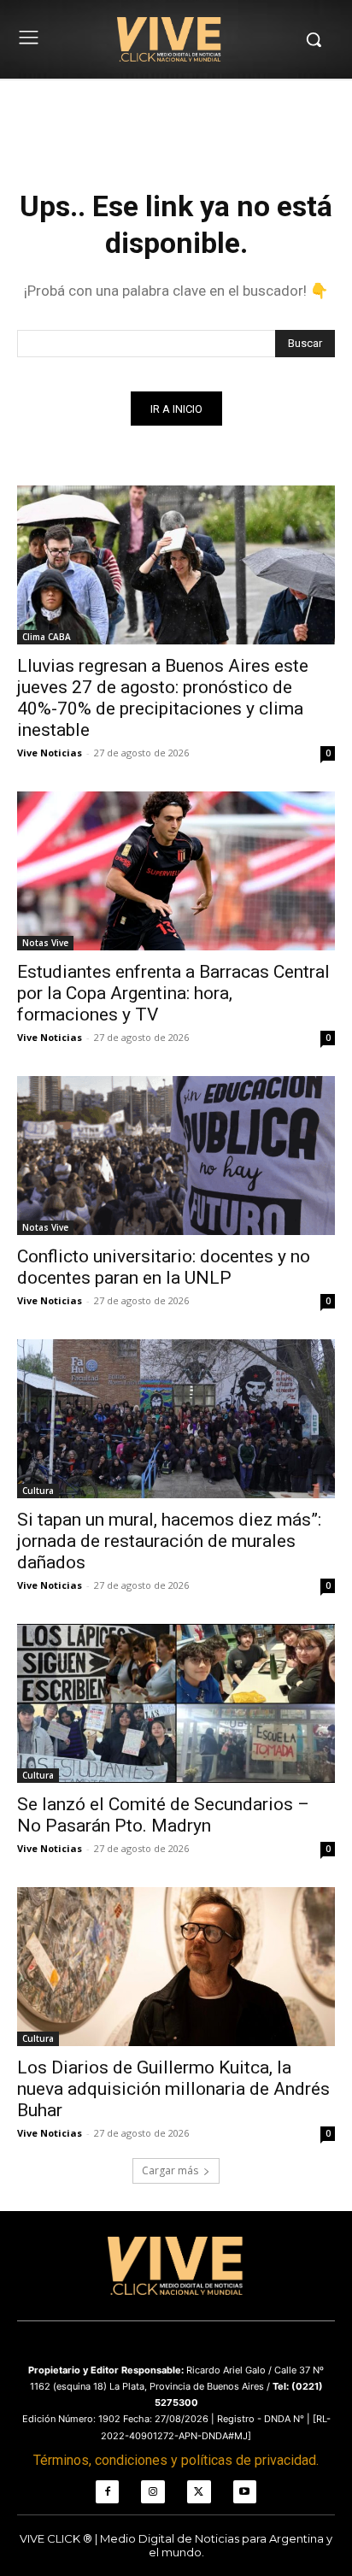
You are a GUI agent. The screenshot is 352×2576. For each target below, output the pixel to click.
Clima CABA (47, 637)
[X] (199, 2492)
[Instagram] (153, 2492)
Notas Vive (45, 943)
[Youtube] (245, 2492)
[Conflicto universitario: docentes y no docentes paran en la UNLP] (176, 1156)
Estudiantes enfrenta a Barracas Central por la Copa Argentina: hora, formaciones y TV (173, 993)
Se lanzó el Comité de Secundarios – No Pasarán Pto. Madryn (163, 1815)
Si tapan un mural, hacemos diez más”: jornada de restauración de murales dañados (169, 1541)
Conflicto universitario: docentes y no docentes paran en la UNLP (164, 1267)
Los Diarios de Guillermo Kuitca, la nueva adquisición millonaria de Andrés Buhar (173, 2089)
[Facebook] (108, 2492)
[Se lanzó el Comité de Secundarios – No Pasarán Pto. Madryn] (176, 1703)
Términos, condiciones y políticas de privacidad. (176, 2460)
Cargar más (170, 2170)
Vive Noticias (50, 753)
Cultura (38, 1491)
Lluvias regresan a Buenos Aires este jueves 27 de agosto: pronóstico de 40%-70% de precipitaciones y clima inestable (163, 698)
